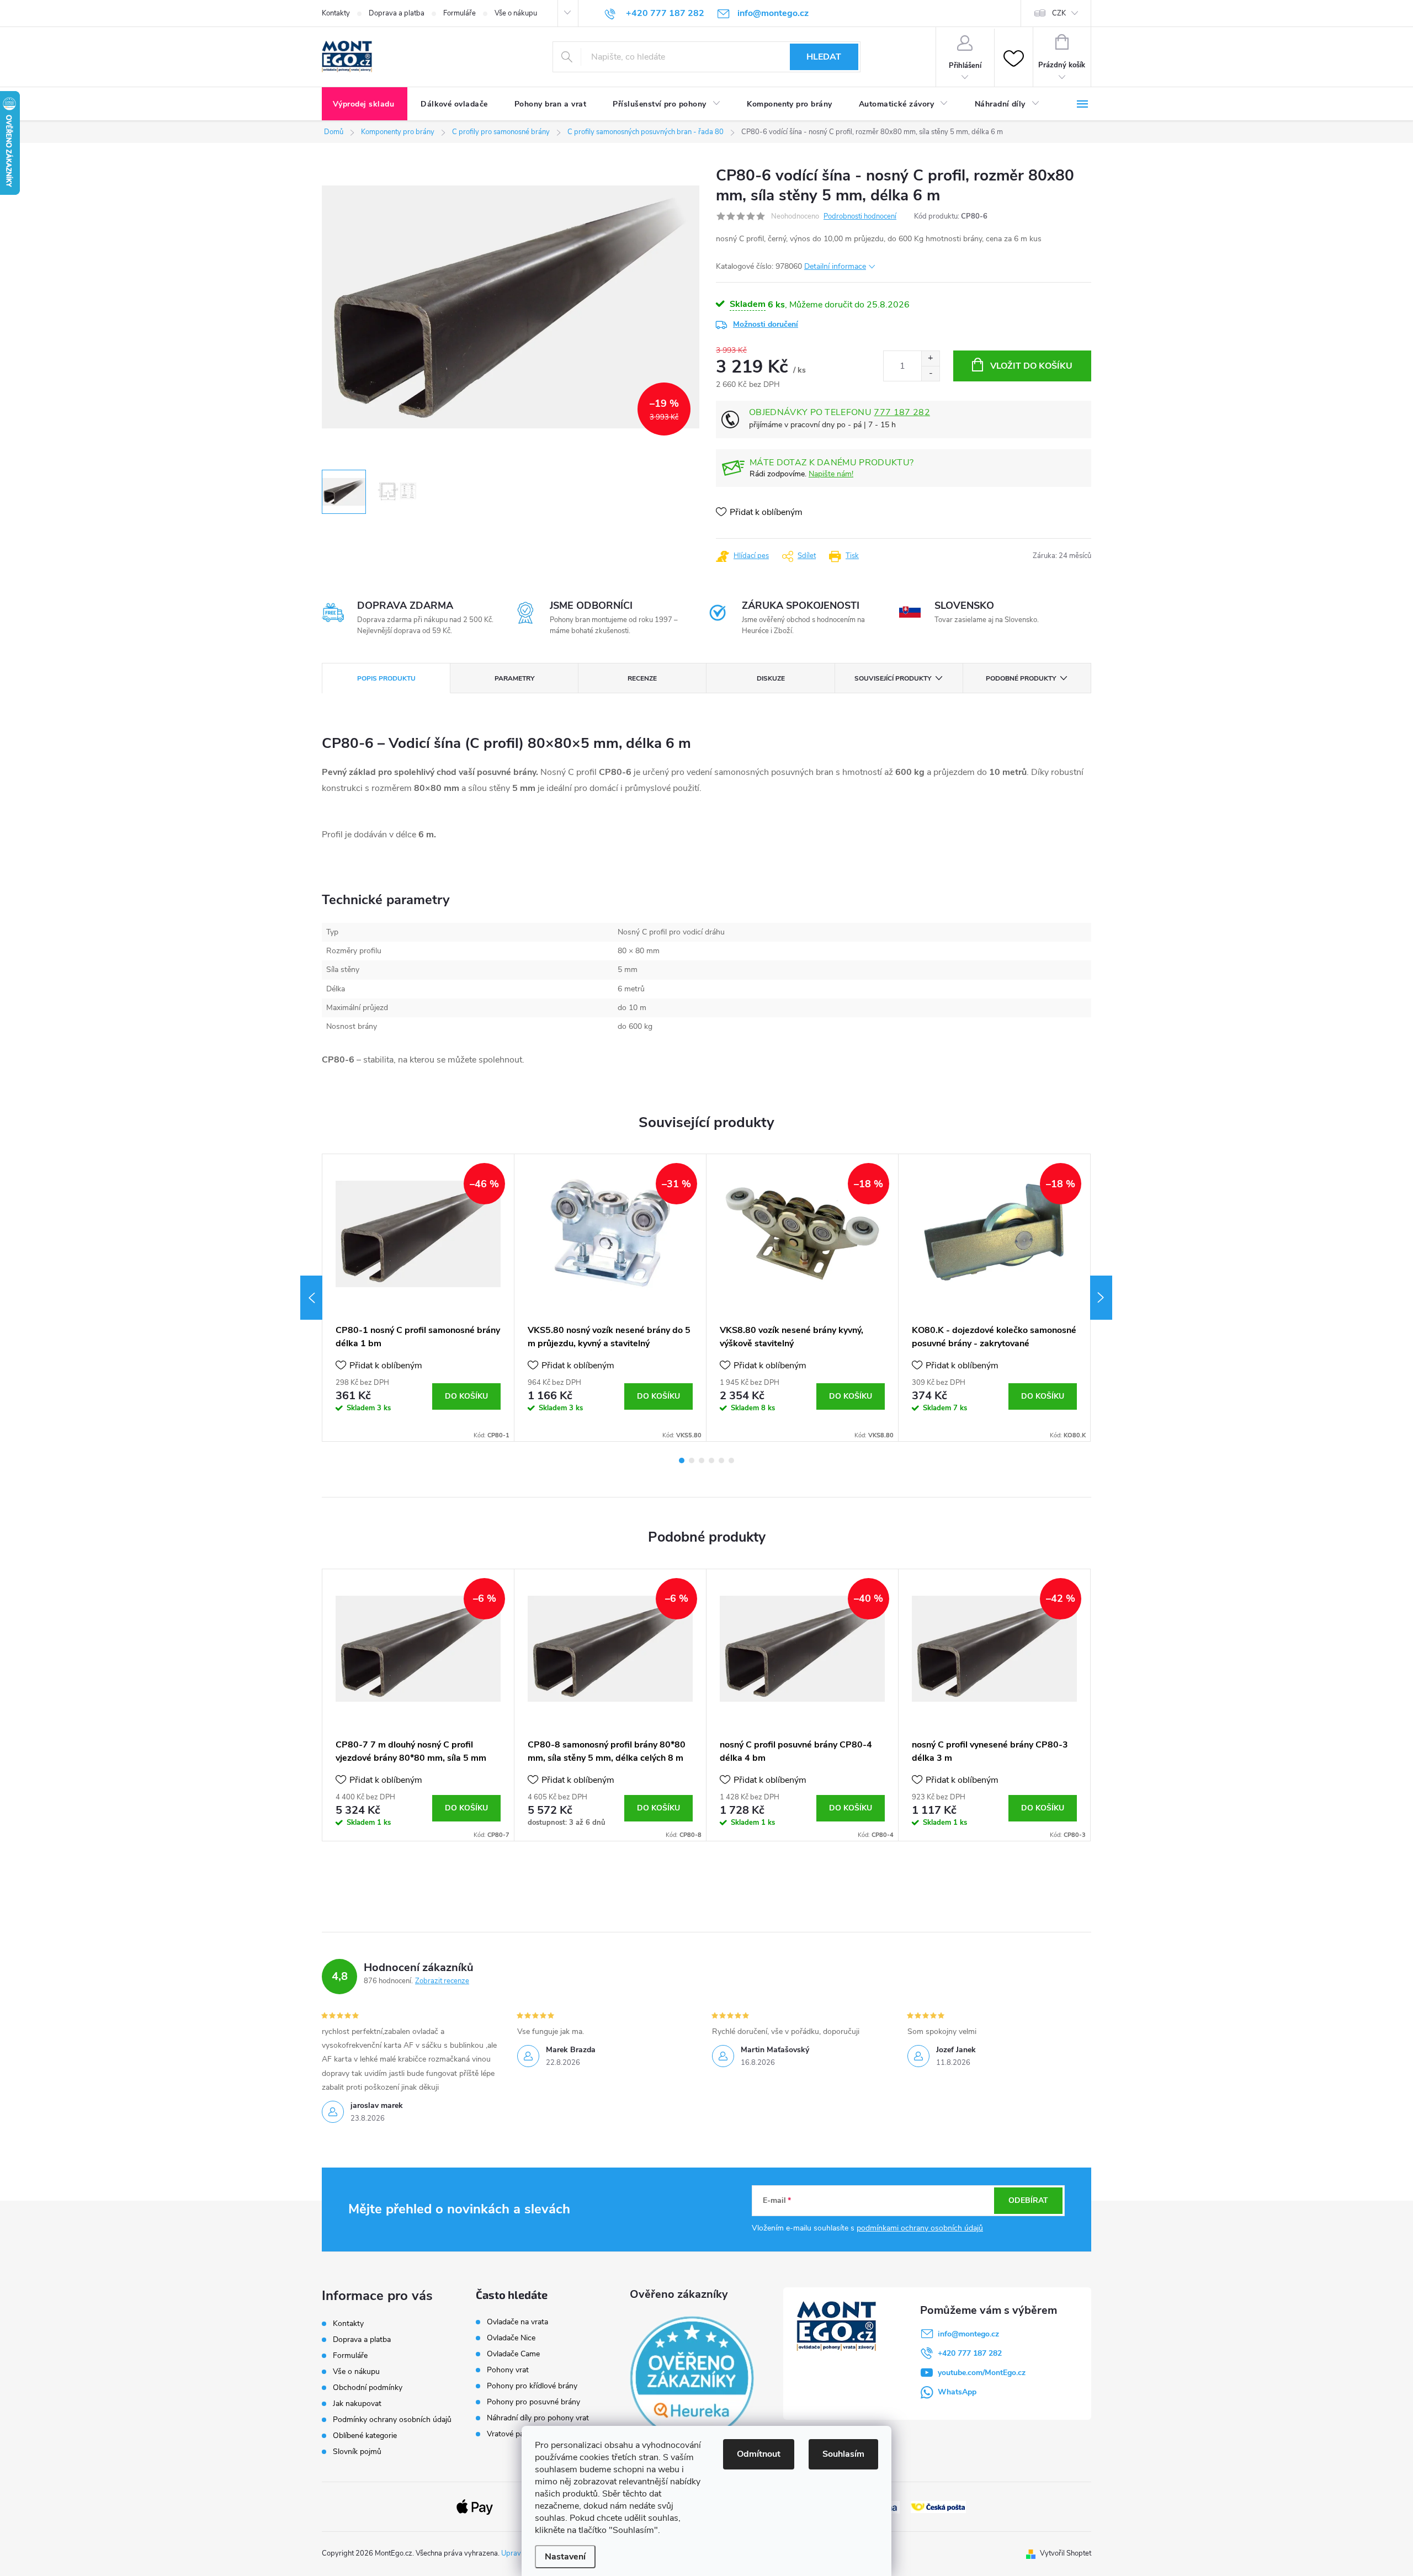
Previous (311, 1298)
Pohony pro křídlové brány (533, 2386)
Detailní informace (835, 266)
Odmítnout (759, 2454)
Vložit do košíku (1031, 366)
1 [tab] (682, 1460)
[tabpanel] (418, 1298)
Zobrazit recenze (442, 1981)
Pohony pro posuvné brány (533, 2402)
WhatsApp (957, 2392)
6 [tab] (731, 1460)
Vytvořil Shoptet (1066, 2553)
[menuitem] (365, 104)
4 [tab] (711, 1460)
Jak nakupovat (357, 2404)
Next (1101, 1298)
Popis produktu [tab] (386, 678)
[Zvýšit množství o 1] (930, 358)
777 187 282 (902, 412)
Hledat (824, 57)
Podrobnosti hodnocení (860, 216)
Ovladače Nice (511, 2338)
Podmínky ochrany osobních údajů (392, 2420)
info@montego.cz (968, 2334)
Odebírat (1028, 2200)
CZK (1059, 13)
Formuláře (460, 13)
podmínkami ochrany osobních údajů (920, 2228)
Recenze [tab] (642, 678)
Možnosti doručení (766, 324)
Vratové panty (511, 2434)
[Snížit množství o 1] (930, 373)
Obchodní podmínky (368, 2388)
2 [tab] (692, 1460)
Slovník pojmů (357, 2452)
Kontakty (336, 13)
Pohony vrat (508, 2370)
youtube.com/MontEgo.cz (982, 2373)
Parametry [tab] (514, 678)
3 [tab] (702, 1460)
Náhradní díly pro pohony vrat (538, 2418)
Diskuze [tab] (771, 678)
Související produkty (893, 678)
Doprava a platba (397, 13)
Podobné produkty (1021, 678)
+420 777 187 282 (970, 2353)
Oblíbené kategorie (365, 2436)
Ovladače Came (513, 2354)
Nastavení (565, 2557)
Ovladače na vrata (517, 2322)
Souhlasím (843, 2454)
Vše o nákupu (516, 13)
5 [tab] (721, 1460)
